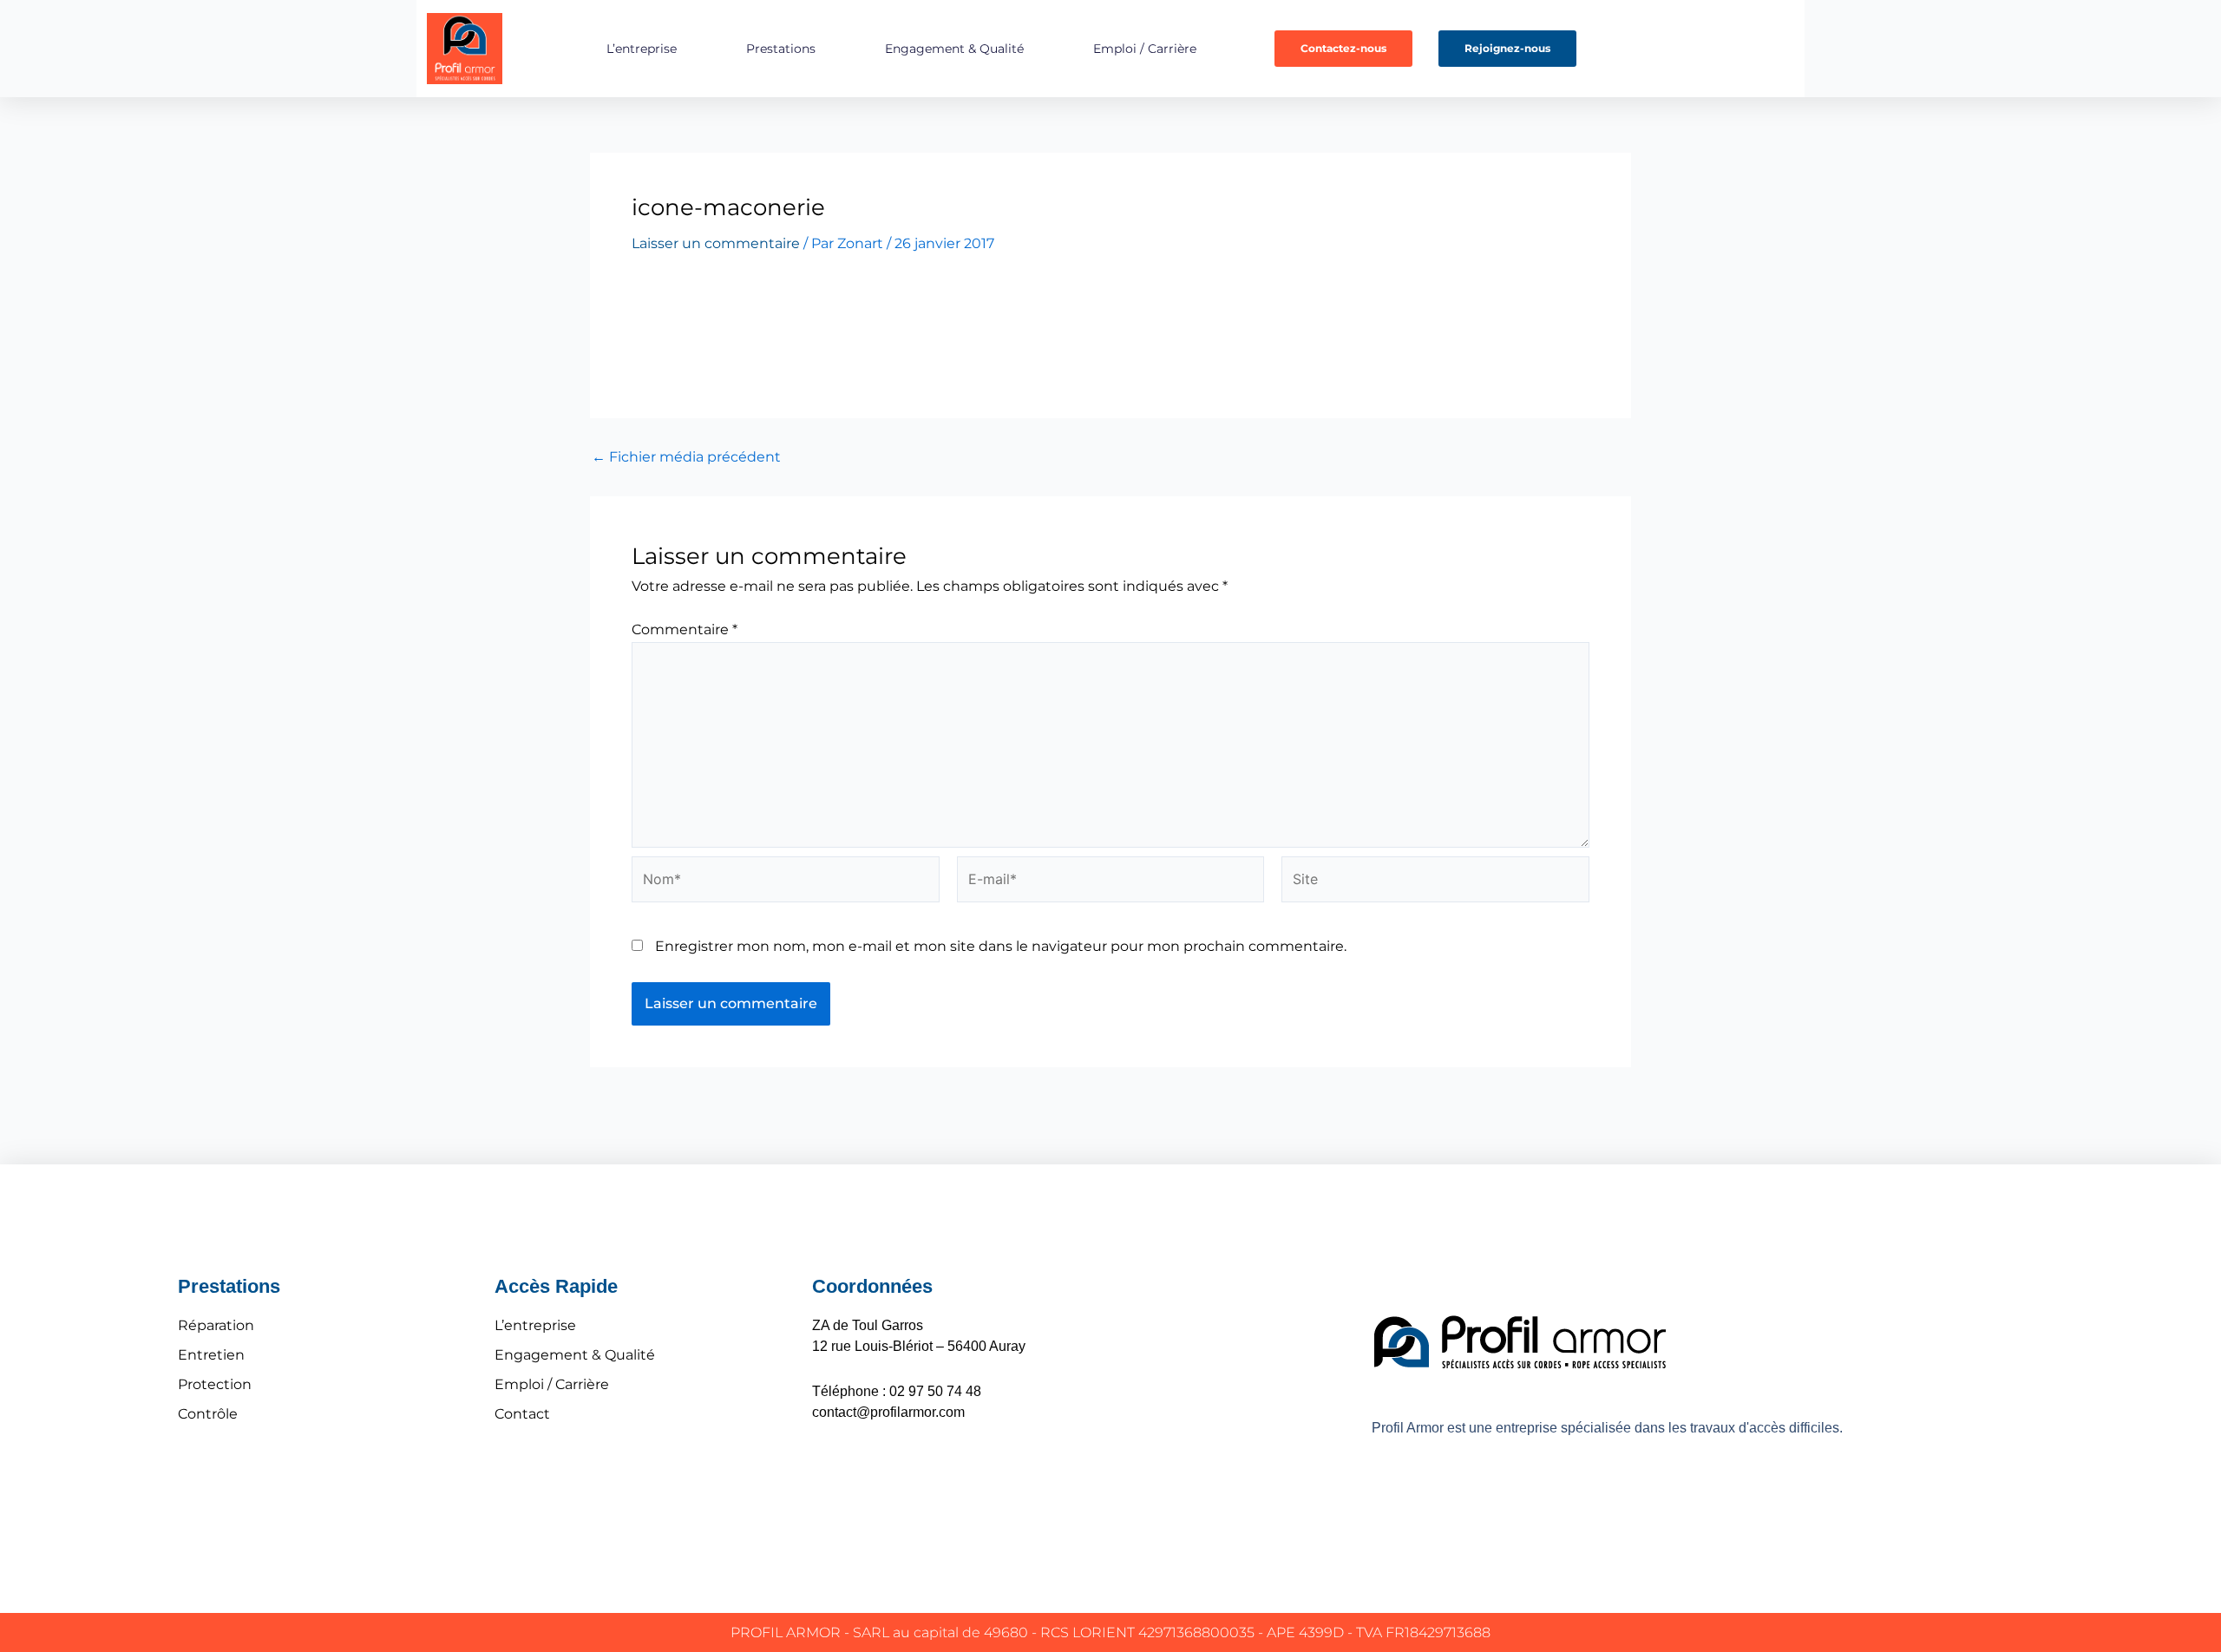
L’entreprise (642, 49)
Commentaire (685, 629)
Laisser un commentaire (716, 243)
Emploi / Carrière (1145, 49)
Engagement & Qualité (954, 49)
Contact (522, 1414)
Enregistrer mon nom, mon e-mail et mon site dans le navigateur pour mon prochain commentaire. (1001, 946)
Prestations (781, 49)
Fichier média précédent (686, 457)
